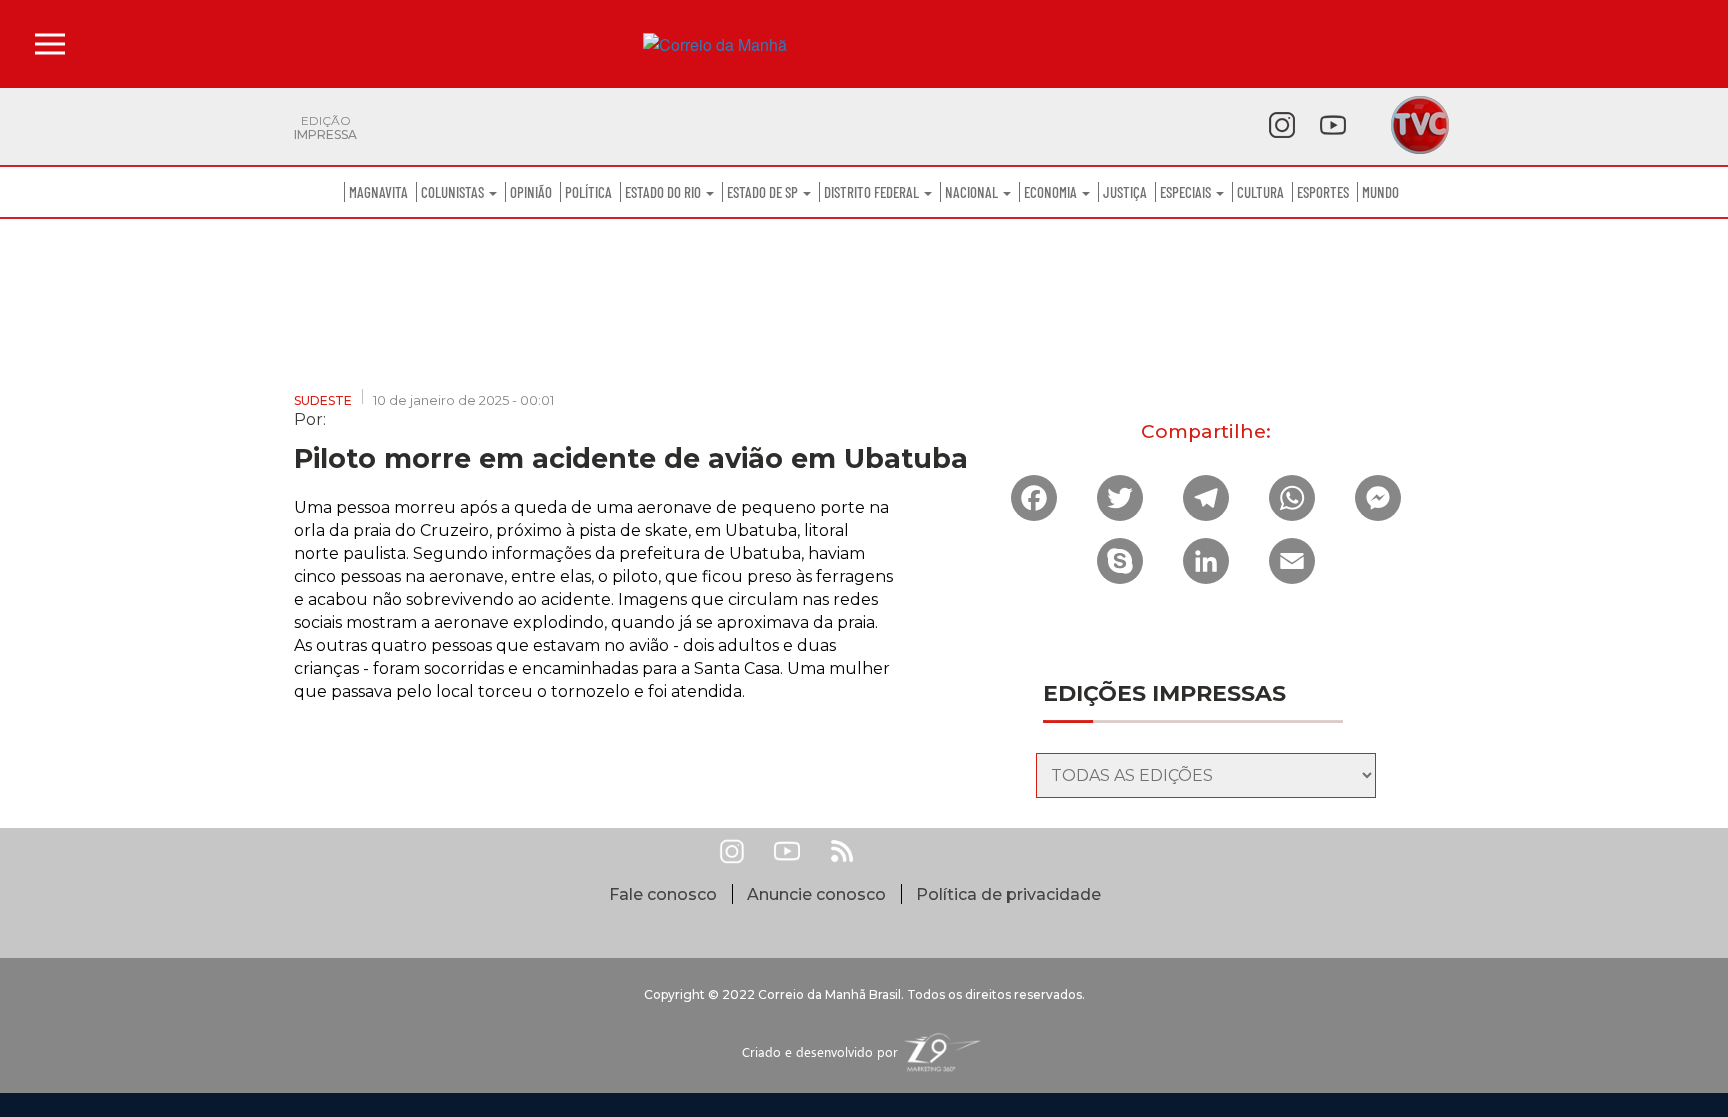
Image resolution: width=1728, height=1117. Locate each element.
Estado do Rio (664, 192)
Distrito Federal (873, 192)
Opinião (531, 192)
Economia (1052, 192)
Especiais (1187, 192)
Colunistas (454, 192)
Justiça (1125, 192)
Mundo (1380, 192)
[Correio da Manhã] (864, 44)
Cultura (1260, 192)
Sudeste (323, 400)
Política (588, 192)
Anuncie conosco (816, 894)
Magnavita (378, 192)
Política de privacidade (1008, 894)
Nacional (973, 192)
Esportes (1323, 192)
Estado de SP (764, 192)
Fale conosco (663, 894)
